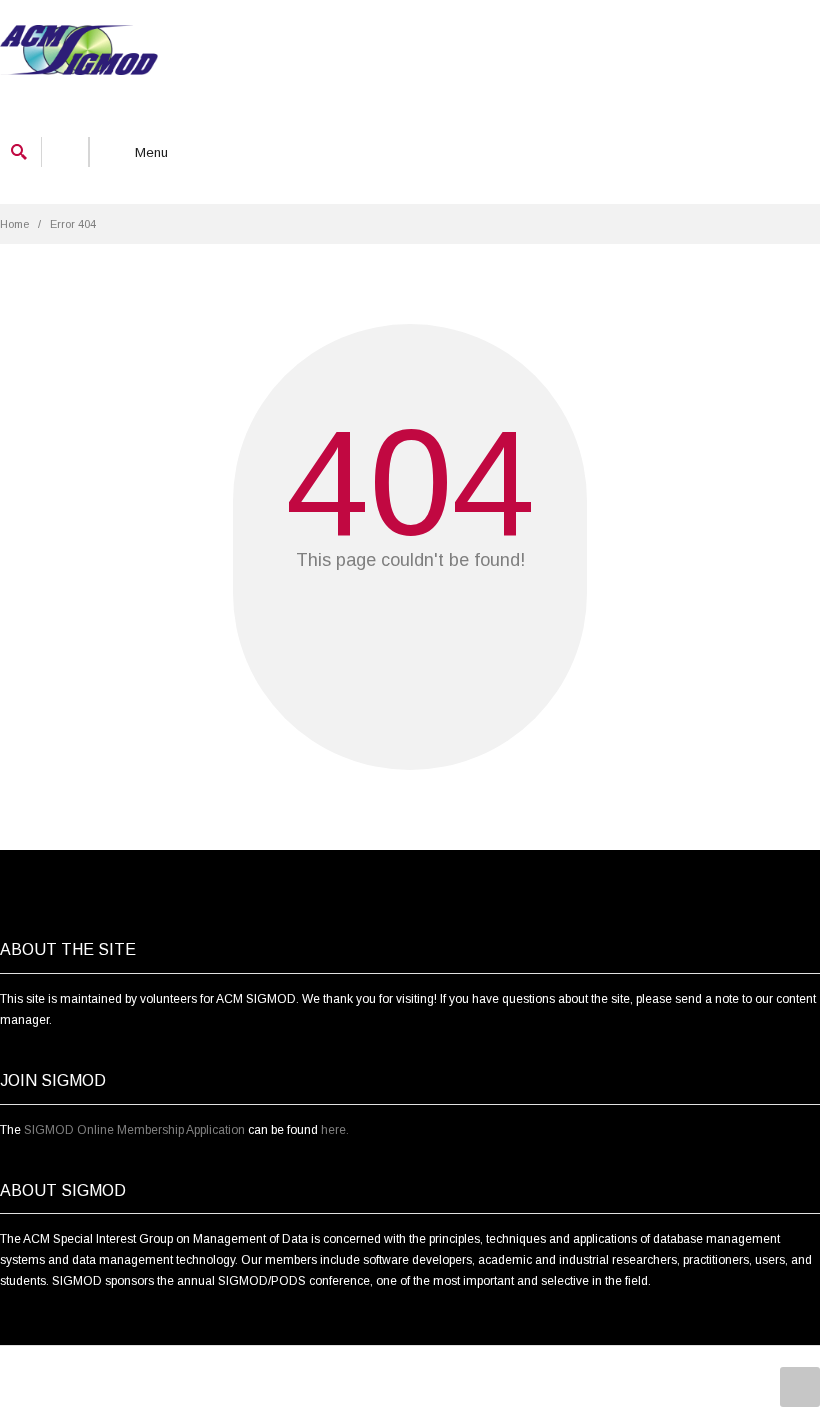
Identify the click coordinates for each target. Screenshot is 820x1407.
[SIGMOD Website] (79, 52)
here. (335, 1130)
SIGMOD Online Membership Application (134, 1130)
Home (14, 224)
